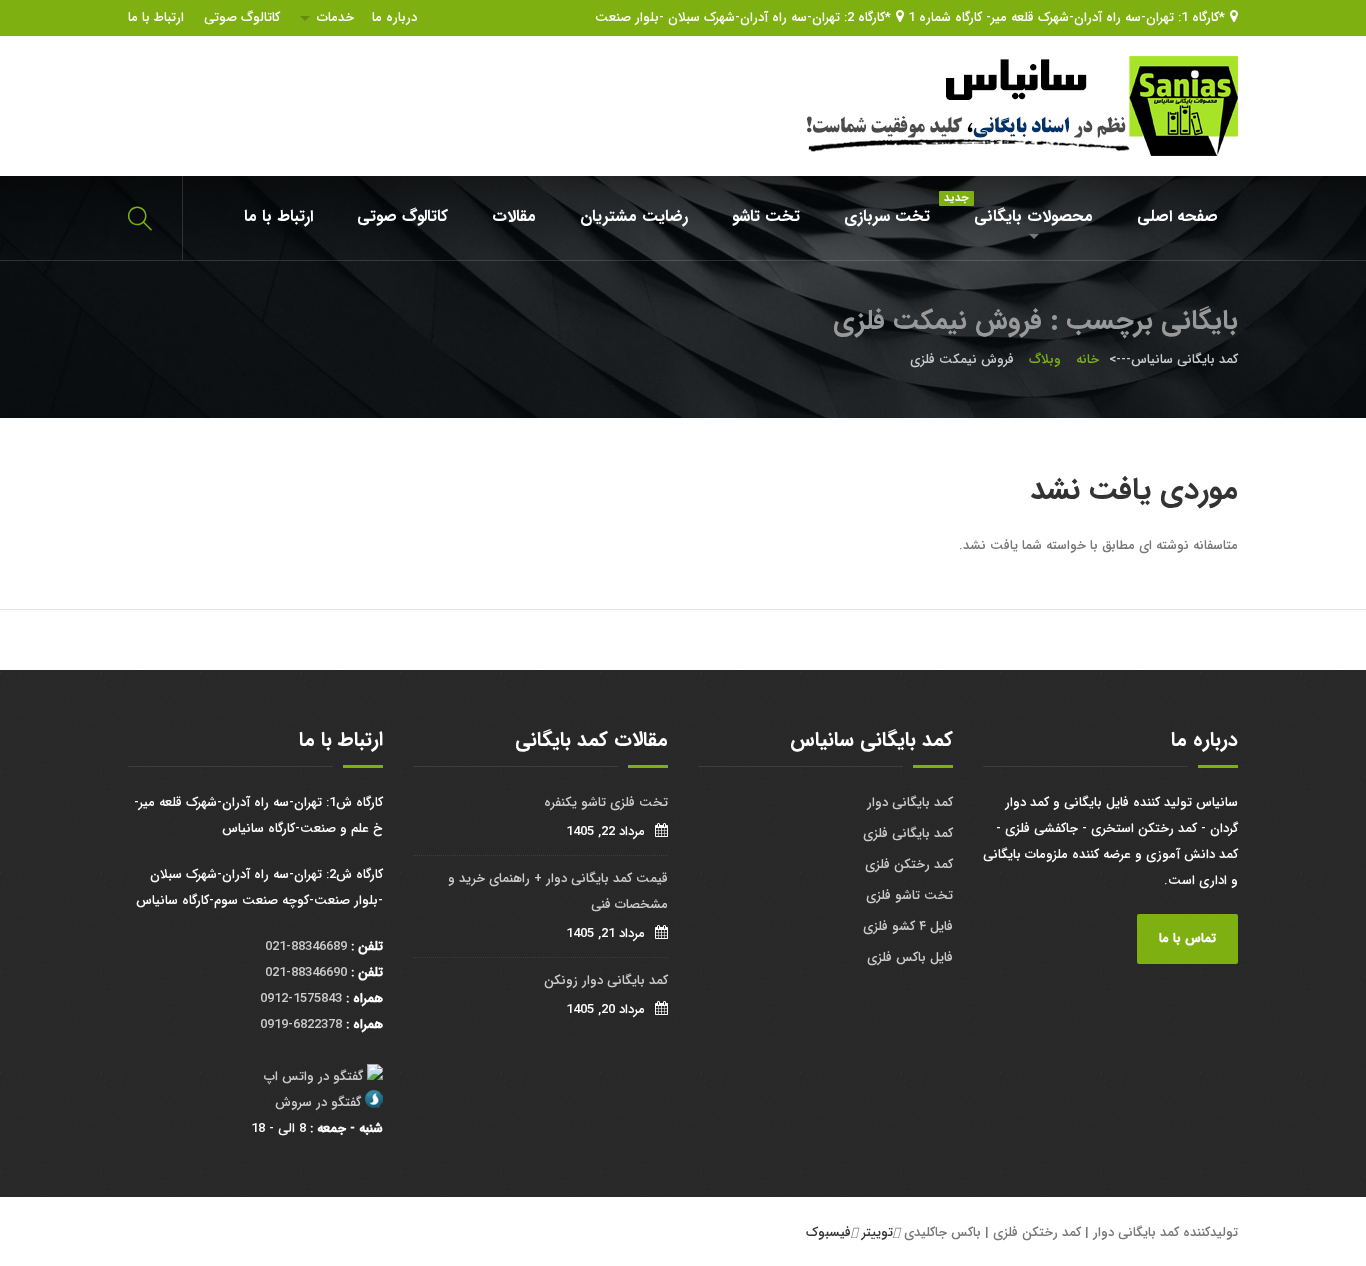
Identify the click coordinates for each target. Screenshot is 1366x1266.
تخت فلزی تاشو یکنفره (606, 802)
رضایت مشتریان (634, 216)
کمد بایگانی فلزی (908, 833)
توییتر (877, 1232)
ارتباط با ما (156, 17)
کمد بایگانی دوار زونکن (606, 980)
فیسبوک (828, 1232)
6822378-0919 (301, 1024)
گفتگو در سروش (318, 1102)
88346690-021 (306, 972)
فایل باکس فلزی (910, 957)
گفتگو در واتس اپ (313, 1076)
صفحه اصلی (1177, 216)
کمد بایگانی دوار (910, 802)
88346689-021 (306, 946)
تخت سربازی (887, 216)
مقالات (514, 216)
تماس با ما (1187, 938)
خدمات (335, 17)
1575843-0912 (301, 998)
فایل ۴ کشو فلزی (908, 926)
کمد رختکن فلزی (909, 864)
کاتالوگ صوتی (242, 17)
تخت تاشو (766, 216)
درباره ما (394, 17)
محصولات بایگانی (1023, 209)
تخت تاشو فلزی (909, 895)
